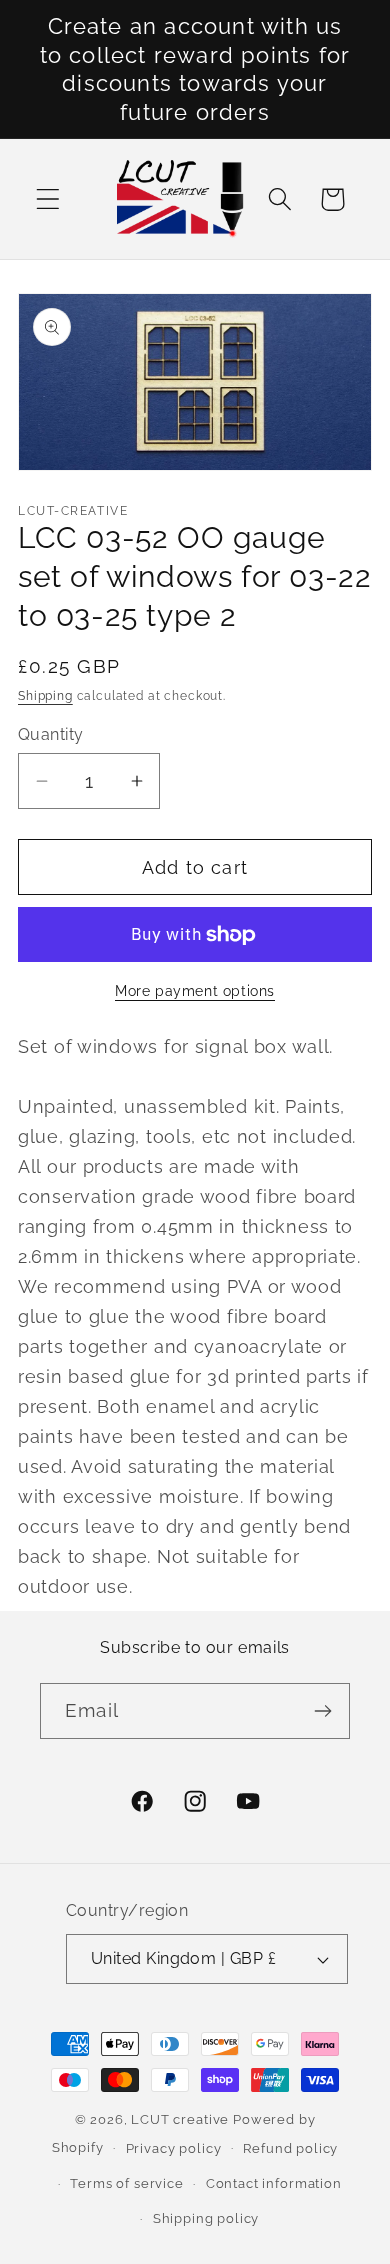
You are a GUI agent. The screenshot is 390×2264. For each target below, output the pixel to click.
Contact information (274, 2183)
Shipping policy (206, 2218)
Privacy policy (174, 2148)
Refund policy (290, 2148)
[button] (48, 199)
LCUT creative (180, 2119)
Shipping (45, 696)
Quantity (51, 734)
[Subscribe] (322, 1711)
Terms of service (126, 2183)
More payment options (195, 990)
